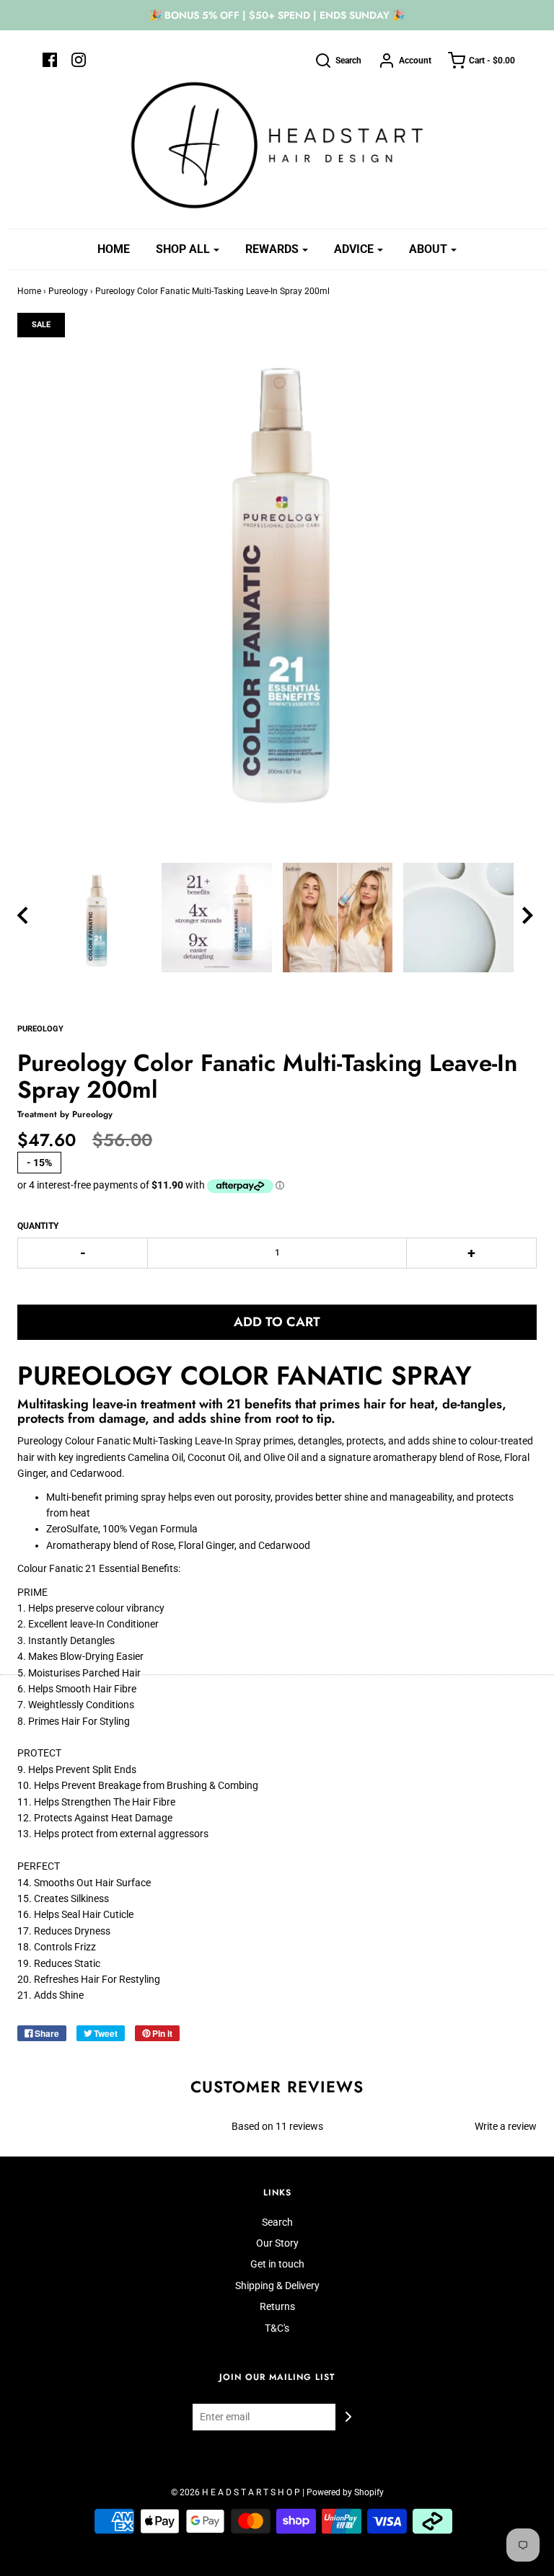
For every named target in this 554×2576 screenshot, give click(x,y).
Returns (277, 2306)
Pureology (68, 291)
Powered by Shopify (345, 2492)
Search (277, 2222)
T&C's (277, 2328)
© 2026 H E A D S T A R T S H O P (236, 2492)
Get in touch (277, 2264)
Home (114, 249)
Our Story (277, 2243)
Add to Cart (277, 1322)
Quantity (38, 1226)
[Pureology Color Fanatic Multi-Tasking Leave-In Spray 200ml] (96, 918)
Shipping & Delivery (277, 2286)
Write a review (506, 2126)
